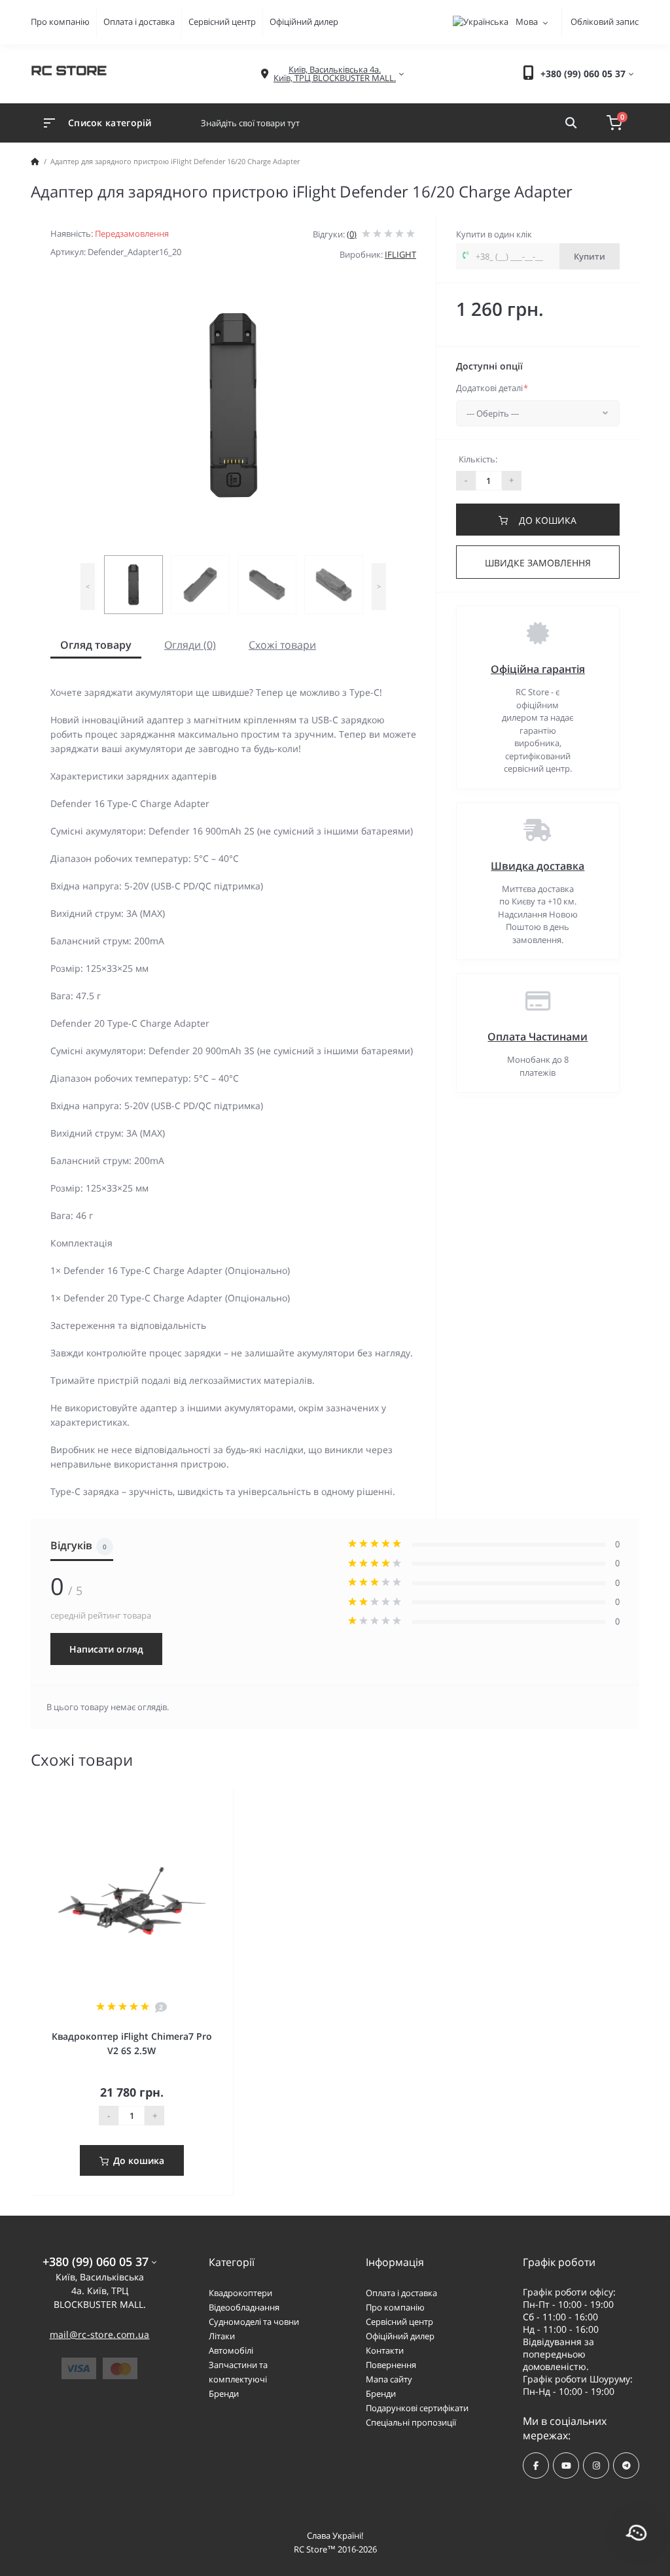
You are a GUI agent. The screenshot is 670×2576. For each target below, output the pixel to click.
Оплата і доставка (139, 22)
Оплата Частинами (538, 1037)
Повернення (391, 2365)
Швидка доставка (538, 866)
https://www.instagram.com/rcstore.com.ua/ (596, 2465)
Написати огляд (106, 1649)
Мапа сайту (389, 2379)
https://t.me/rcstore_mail (626, 2465)
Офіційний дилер (304, 22)
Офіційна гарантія (538, 669)
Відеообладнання (244, 2307)
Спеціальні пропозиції (411, 2422)
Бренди (224, 2394)
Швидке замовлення (538, 563)
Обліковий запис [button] (605, 22)
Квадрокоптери (240, 2293)
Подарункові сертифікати (417, 2408)
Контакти (385, 2350)
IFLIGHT (400, 254)
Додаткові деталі (492, 388)
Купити (590, 256)
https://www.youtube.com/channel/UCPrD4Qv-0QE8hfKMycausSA (566, 2465)
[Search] (571, 123)
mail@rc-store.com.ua (100, 2334)
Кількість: (478, 459)
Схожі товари (282, 645)
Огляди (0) (190, 645)
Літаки (222, 2336)
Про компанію (60, 22)
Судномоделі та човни (254, 2322)
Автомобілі (231, 2350)
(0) (352, 234)
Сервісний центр (222, 22)
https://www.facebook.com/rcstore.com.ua (536, 2465)
